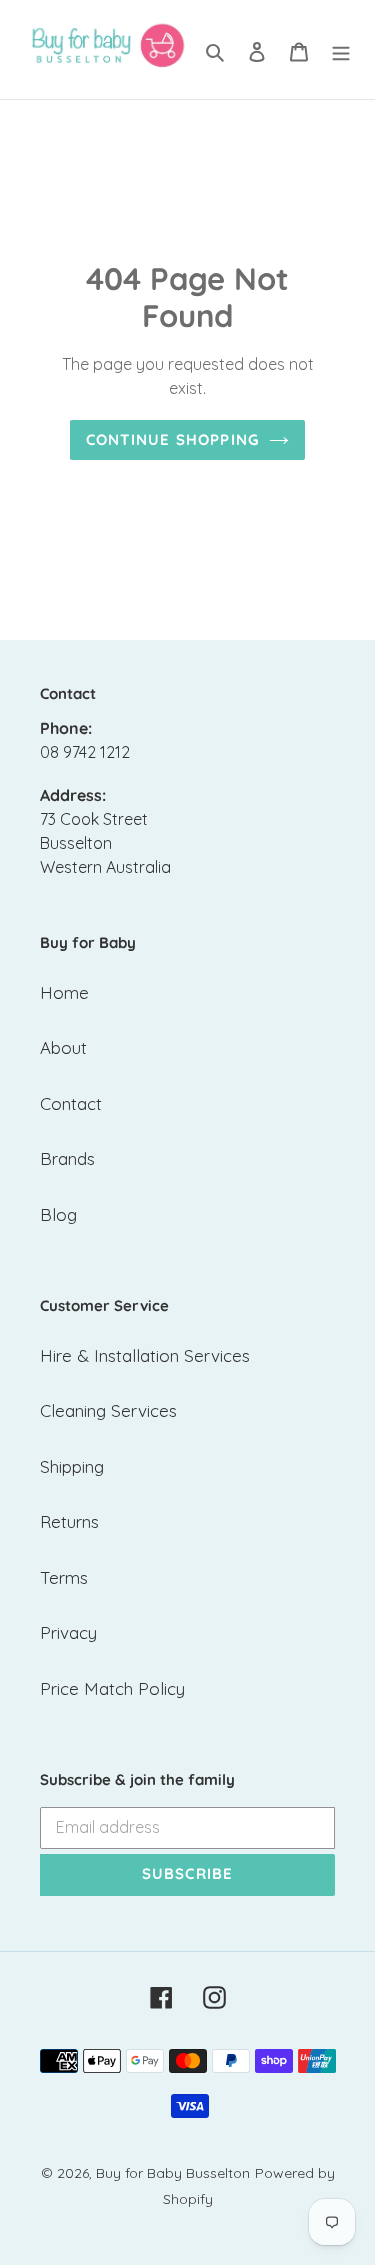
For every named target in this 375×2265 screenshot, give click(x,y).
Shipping (72, 1466)
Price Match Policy (112, 1688)
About (63, 1047)
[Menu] (341, 50)
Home (64, 992)
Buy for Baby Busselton (173, 2173)
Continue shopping (172, 439)
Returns (69, 1521)
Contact (71, 1103)
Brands (67, 1158)
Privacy (68, 1632)
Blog (58, 1214)
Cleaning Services (108, 1410)
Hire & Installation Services (145, 1355)
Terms (64, 1577)
